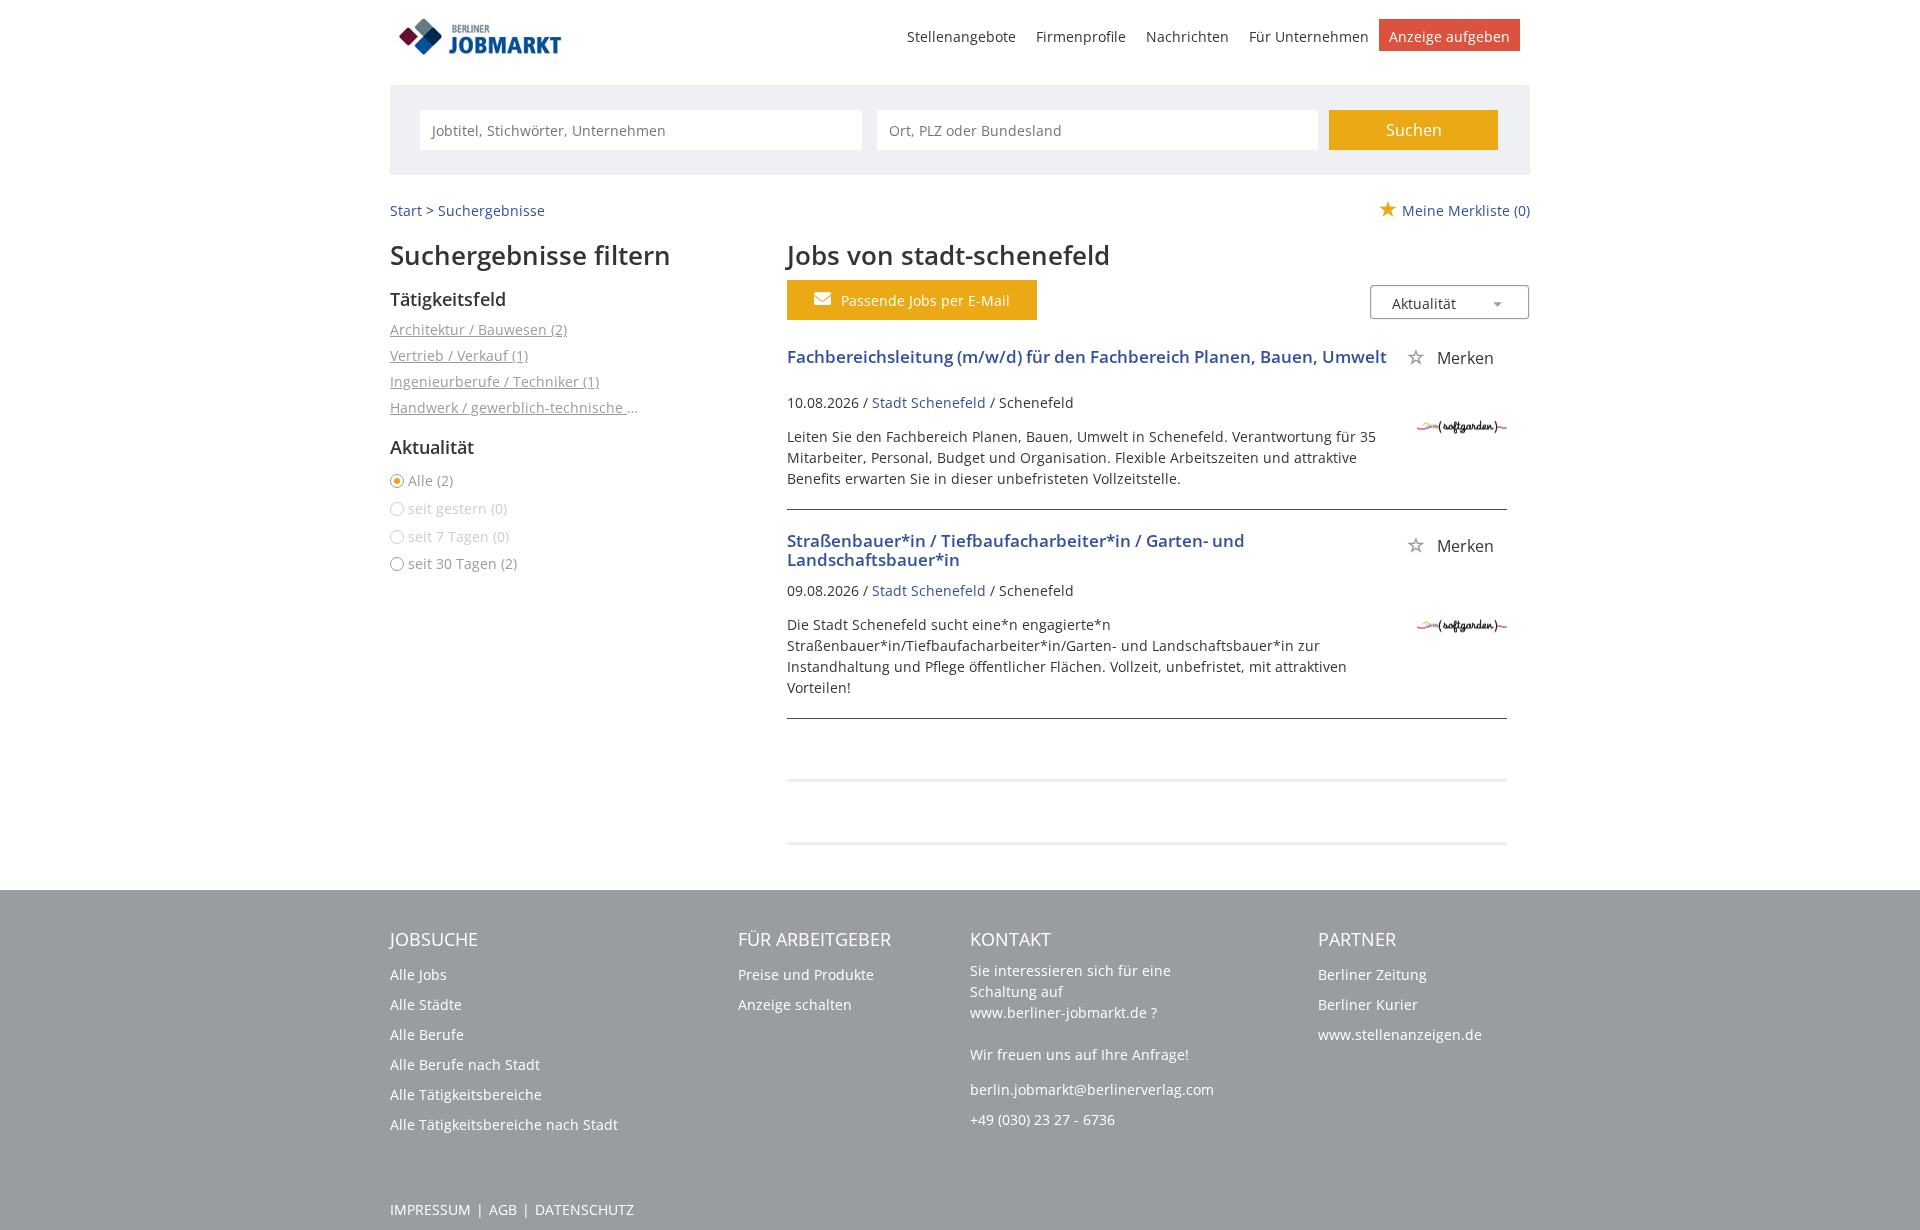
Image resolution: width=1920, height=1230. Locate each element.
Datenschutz (584, 1209)
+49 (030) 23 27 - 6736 (1042, 1119)
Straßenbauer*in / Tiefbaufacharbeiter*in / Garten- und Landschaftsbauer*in (1016, 550)
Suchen (1414, 130)
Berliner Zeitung (1372, 974)
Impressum (430, 1209)
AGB (503, 1209)
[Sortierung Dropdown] (1498, 303)
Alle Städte (426, 1004)
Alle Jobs (418, 974)
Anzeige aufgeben (1449, 36)
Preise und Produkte (806, 974)
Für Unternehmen (1309, 36)
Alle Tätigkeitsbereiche (466, 1094)
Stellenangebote (961, 36)
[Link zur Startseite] (487, 33)
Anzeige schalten (795, 1004)
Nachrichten (1187, 36)
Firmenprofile (1081, 36)
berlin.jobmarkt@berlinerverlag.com (1092, 1089)
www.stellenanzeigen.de (1400, 1034)
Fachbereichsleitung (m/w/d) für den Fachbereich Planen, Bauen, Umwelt (1087, 356)
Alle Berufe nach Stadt (465, 1064)
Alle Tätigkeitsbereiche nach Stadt (504, 1124)
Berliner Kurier (1368, 1004)
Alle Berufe (427, 1034)
